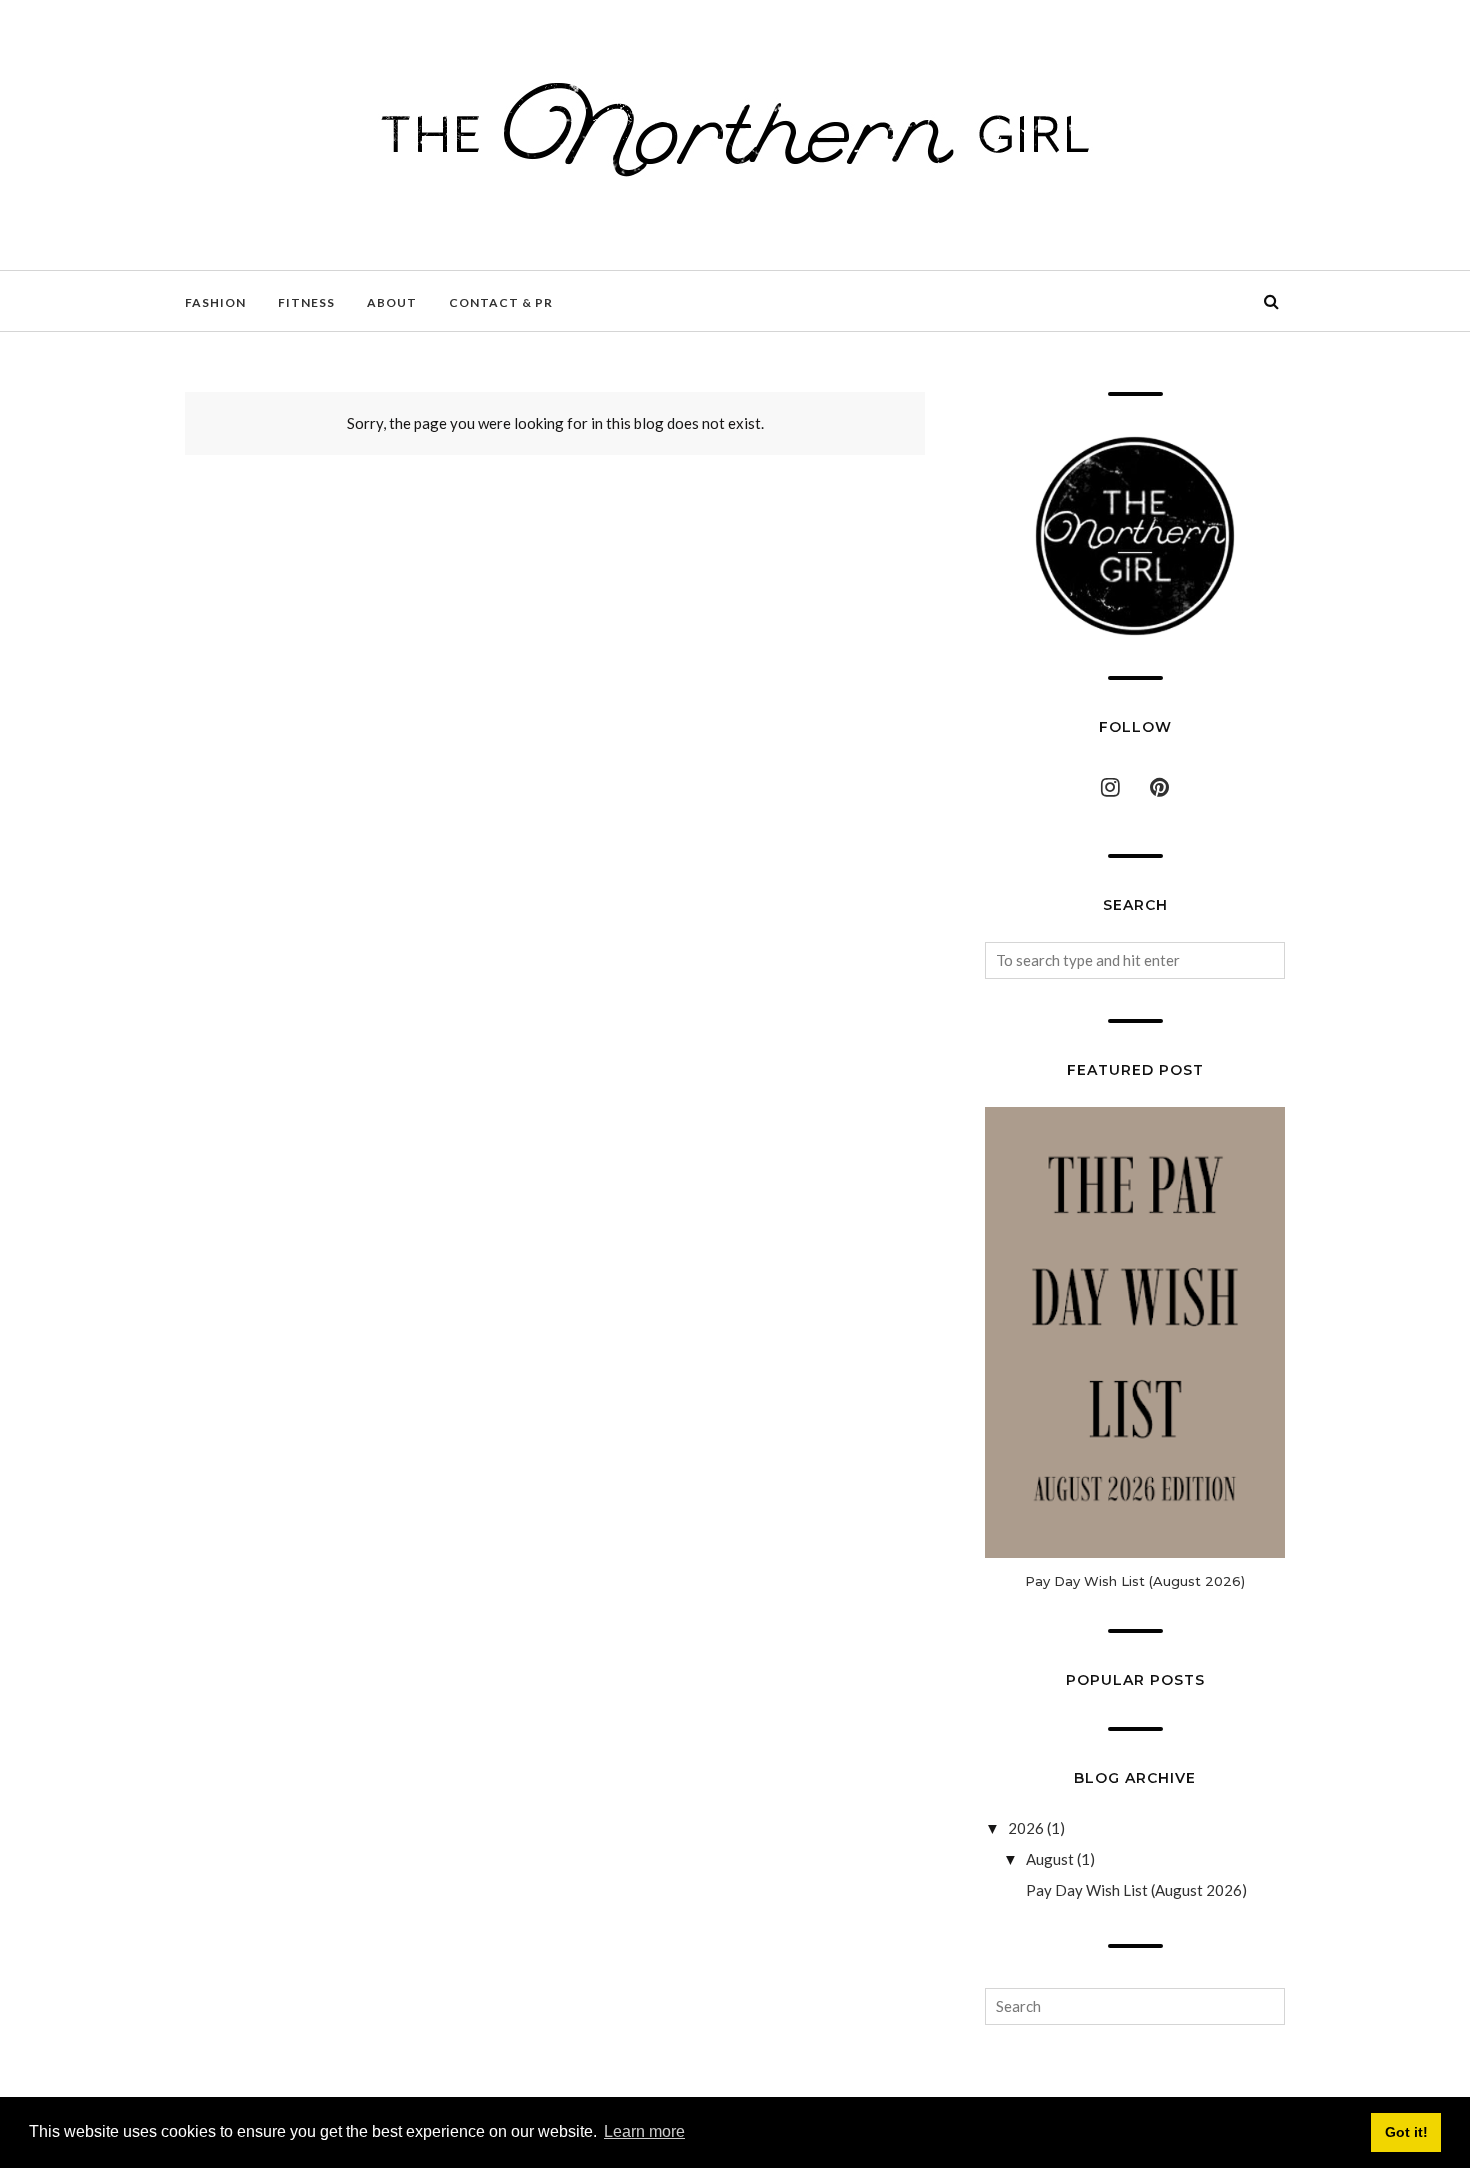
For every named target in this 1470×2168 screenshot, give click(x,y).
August (1050, 1859)
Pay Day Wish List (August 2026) (1135, 1581)
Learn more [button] (644, 2131)
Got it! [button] (1406, 2132)
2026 (1026, 1828)
